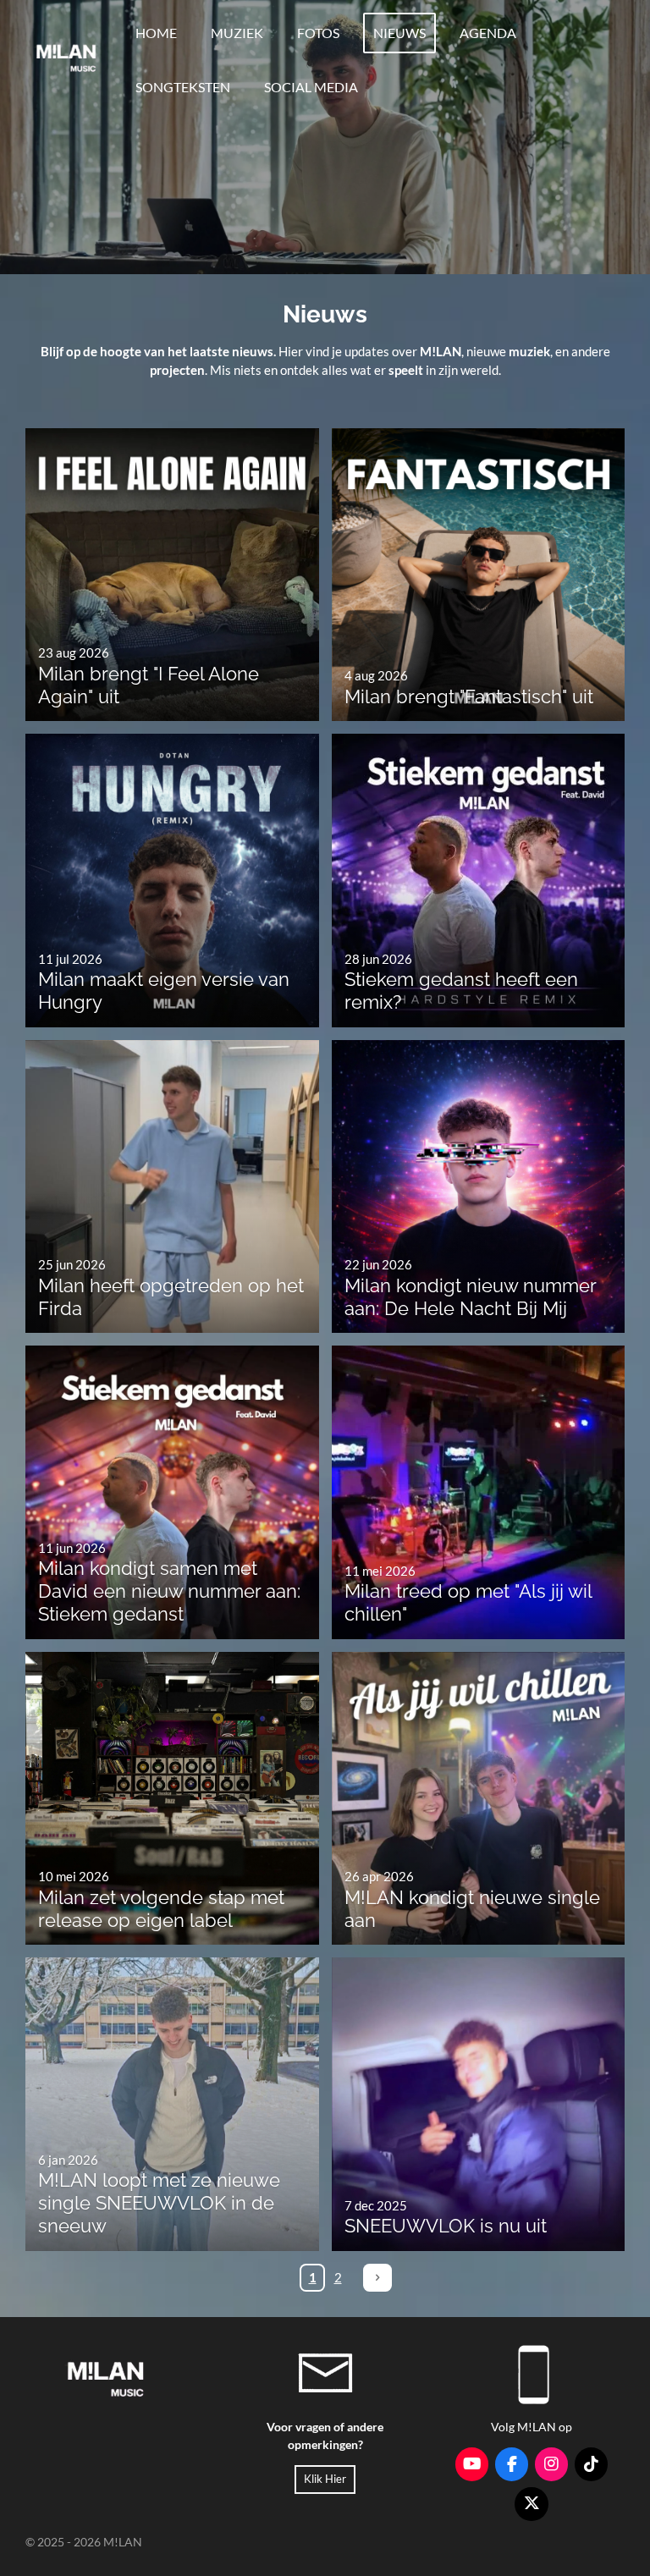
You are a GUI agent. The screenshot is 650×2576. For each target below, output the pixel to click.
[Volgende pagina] (377, 2278)
